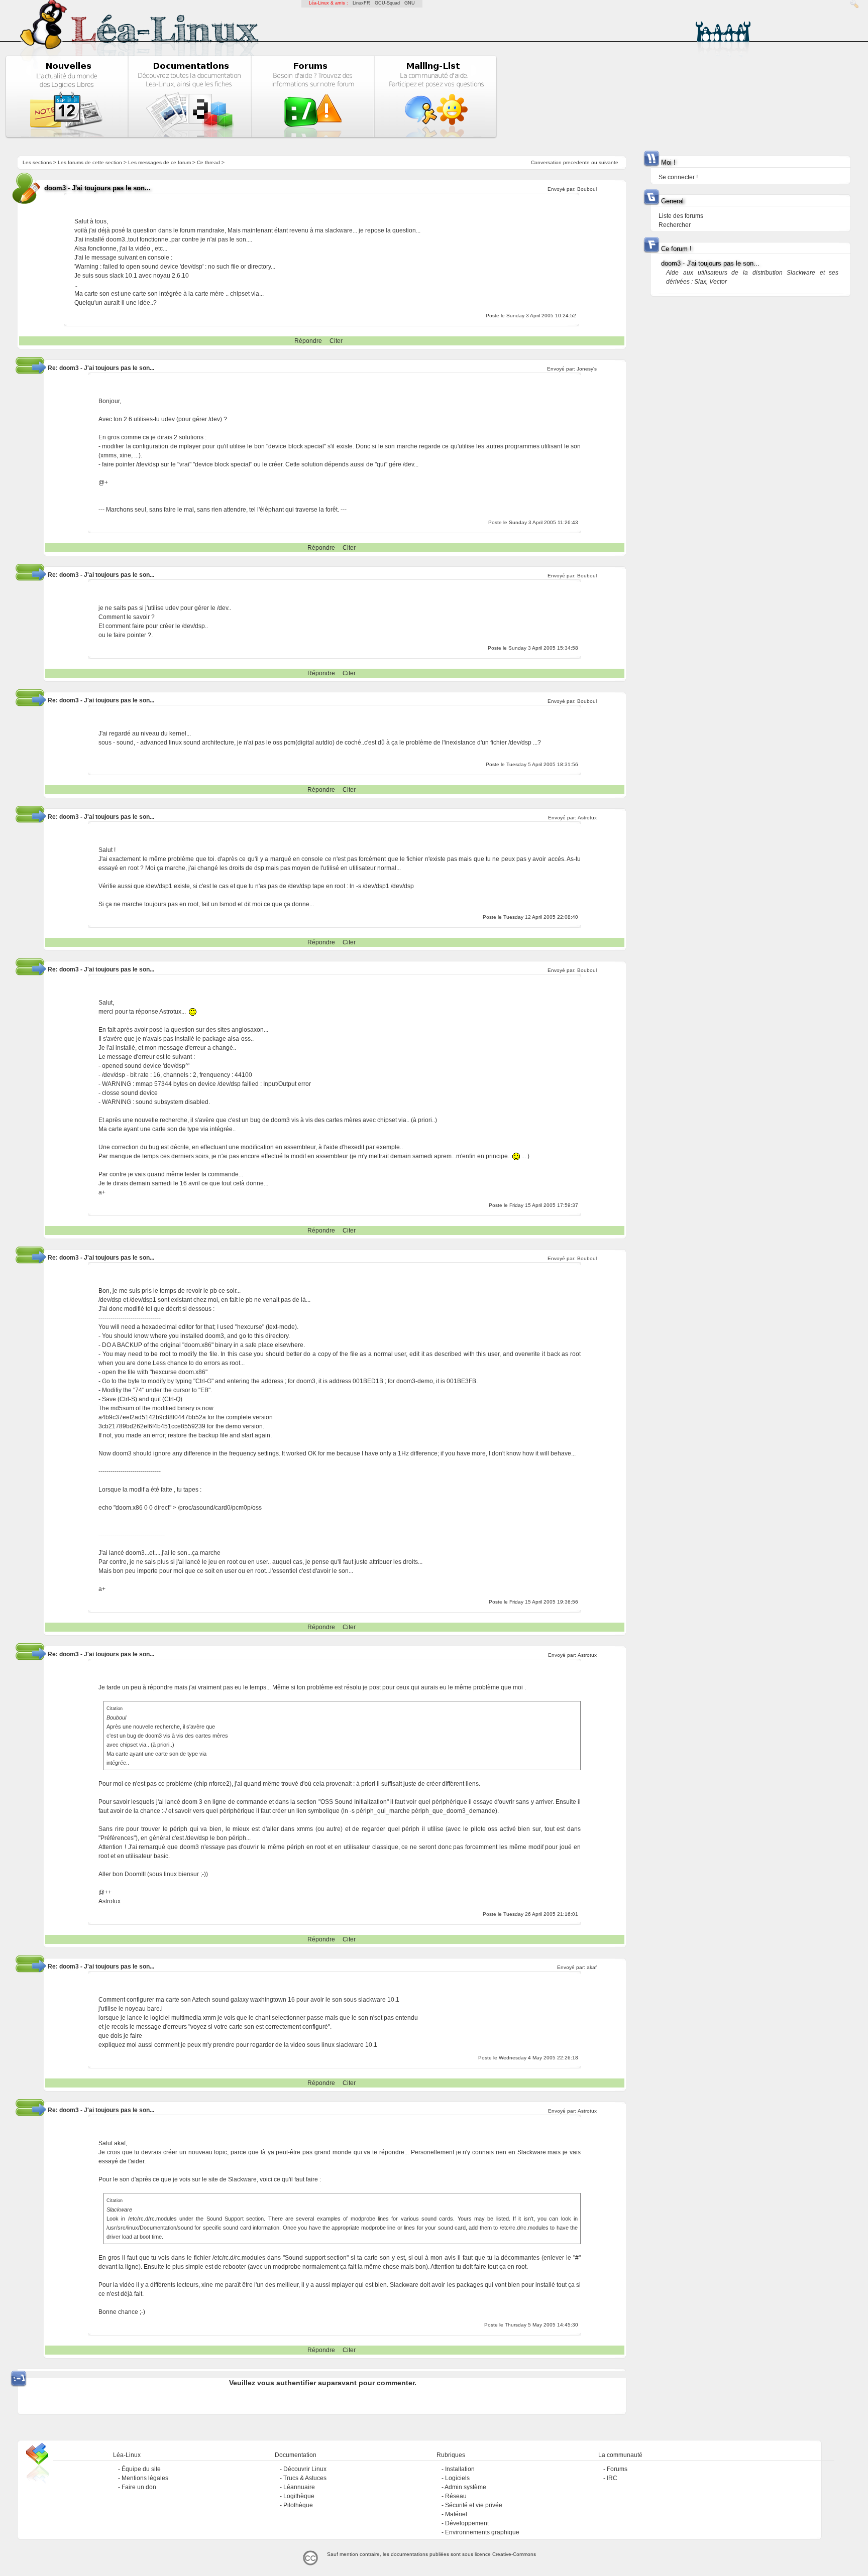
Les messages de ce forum (159, 162)
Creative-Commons (514, 2554)
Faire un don (139, 2487)
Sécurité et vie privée (474, 2505)
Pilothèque (298, 2505)
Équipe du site (141, 2469)
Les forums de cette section (90, 162)
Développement (467, 2523)
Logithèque (299, 2496)
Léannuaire (299, 2487)
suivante (609, 162)
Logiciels (457, 2478)
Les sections (37, 162)
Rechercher (675, 225)
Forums (617, 2469)
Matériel (456, 2514)
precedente (576, 162)
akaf (592, 1967)
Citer (336, 341)
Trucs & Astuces (305, 2478)
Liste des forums (681, 216)
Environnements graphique (482, 2532)
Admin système (465, 2487)
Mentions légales (145, 2478)
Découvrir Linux (305, 2469)
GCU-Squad (387, 3)
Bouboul (587, 970)
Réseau (456, 2496)
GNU (410, 3)
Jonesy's (587, 369)
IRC (612, 2478)
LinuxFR (361, 3)
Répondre (308, 341)
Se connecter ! (678, 177)
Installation (460, 2469)
